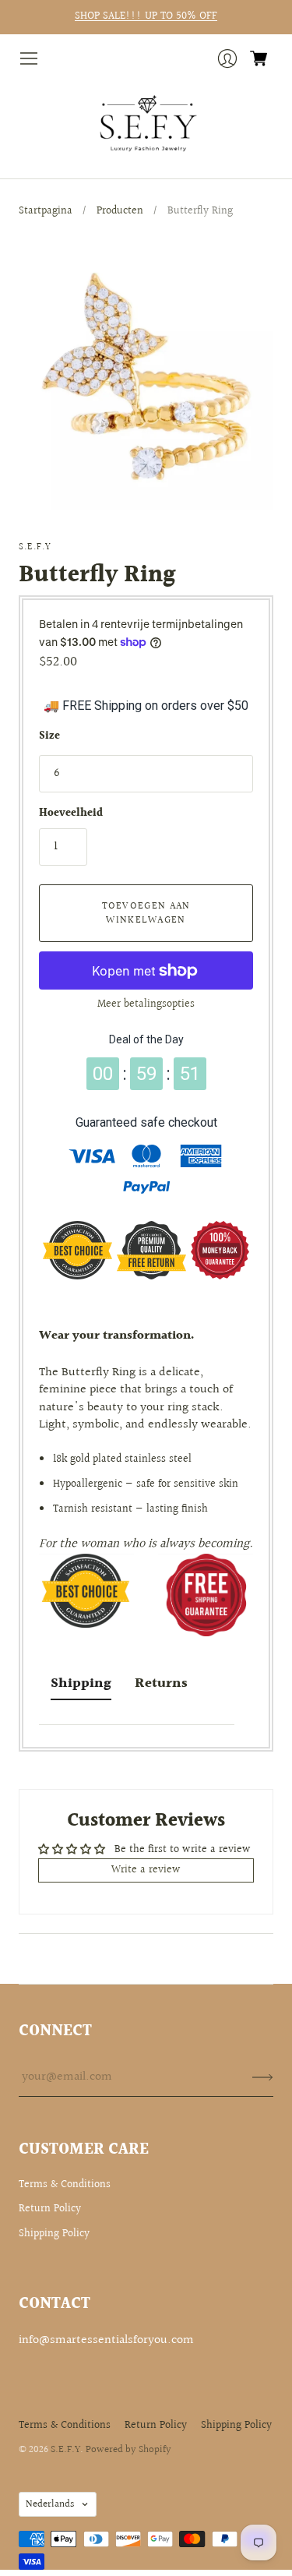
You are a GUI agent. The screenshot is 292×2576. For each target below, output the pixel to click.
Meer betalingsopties (146, 1004)
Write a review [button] (146, 1870)
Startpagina (46, 211)
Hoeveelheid (71, 814)
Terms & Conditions (65, 2185)
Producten (120, 211)
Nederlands (50, 2504)
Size (49, 737)
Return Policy (50, 2209)
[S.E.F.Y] (146, 124)
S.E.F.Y (35, 547)
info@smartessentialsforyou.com (106, 2340)
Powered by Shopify (128, 2450)
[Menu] (29, 58)
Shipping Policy (54, 2234)
